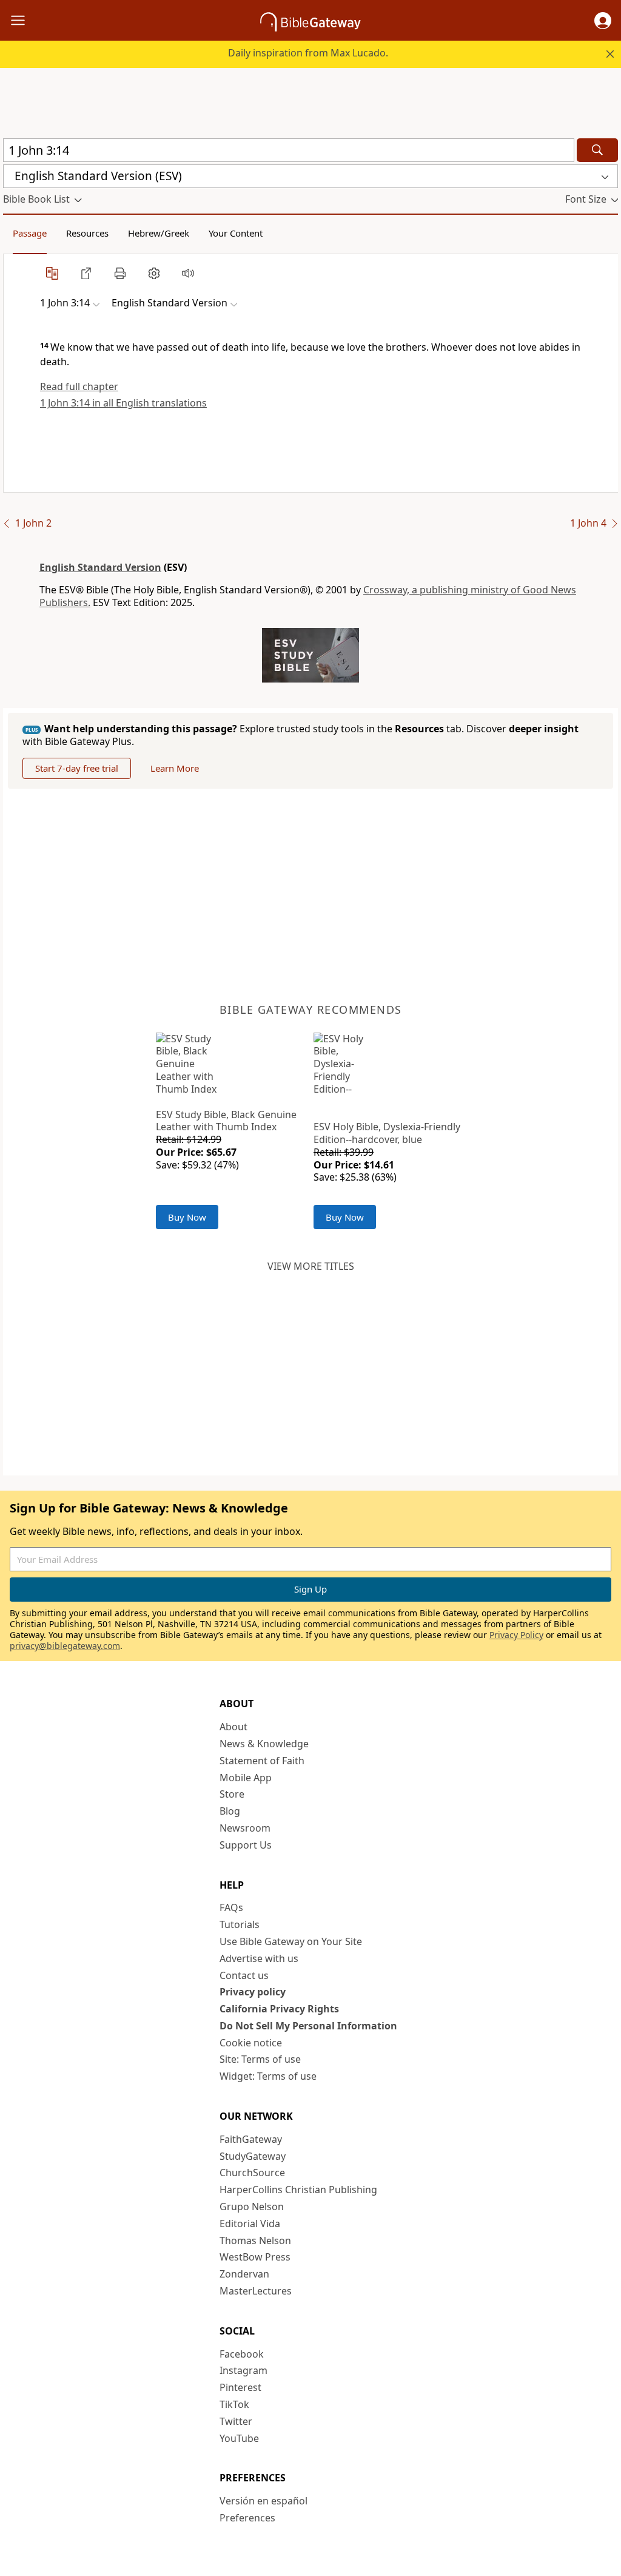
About (233, 1727)
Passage (30, 233)
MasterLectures (256, 2291)
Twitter (236, 2421)
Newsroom (245, 1828)
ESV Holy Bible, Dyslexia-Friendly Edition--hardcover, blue (387, 1133)
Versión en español (264, 2501)
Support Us (246, 1845)
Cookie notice (251, 2043)
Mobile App (246, 1778)
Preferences (247, 2518)
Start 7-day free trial (77, 768)
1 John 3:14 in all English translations (123, 403)
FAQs (231, 1907)
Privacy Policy (516, 1635)
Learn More (175, 768)
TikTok (234, 2404)
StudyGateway (253, 2156)
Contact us (244, 1975)
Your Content (236, 233)
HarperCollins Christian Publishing (298, 2190)
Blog (230, 1811)
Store (232, 1794)
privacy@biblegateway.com (65, 1646)
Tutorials (240, 1924)
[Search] (597, 150)
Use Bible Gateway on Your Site (291, 1941)
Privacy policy (253, 1992)
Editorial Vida (250, 2224)
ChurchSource (252, 2173)
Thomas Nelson (255, 2241)
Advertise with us (259, 1958)
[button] (603, 21)
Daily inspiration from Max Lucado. (308, 53)
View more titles (311, 1266)
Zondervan (244, 2274)
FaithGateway (251, 2139)
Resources (87, 233)
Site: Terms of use (260, 2059)
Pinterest (240, 2387)
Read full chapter (79, 386)
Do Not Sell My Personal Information (308, 2026)
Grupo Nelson (252, 2207)
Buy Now (187, 1217)
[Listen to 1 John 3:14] (188, 273)
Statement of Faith (262, 1761)
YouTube (239, 2438)
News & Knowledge (264, 1744)
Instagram (243, 2370)
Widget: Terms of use (268, 2076)
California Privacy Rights (279, 2009)
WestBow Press (255, 2257)
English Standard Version (100, 567)
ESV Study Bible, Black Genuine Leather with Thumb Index (226, 1121)
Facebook (242, 2354)
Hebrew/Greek (159, 233)
